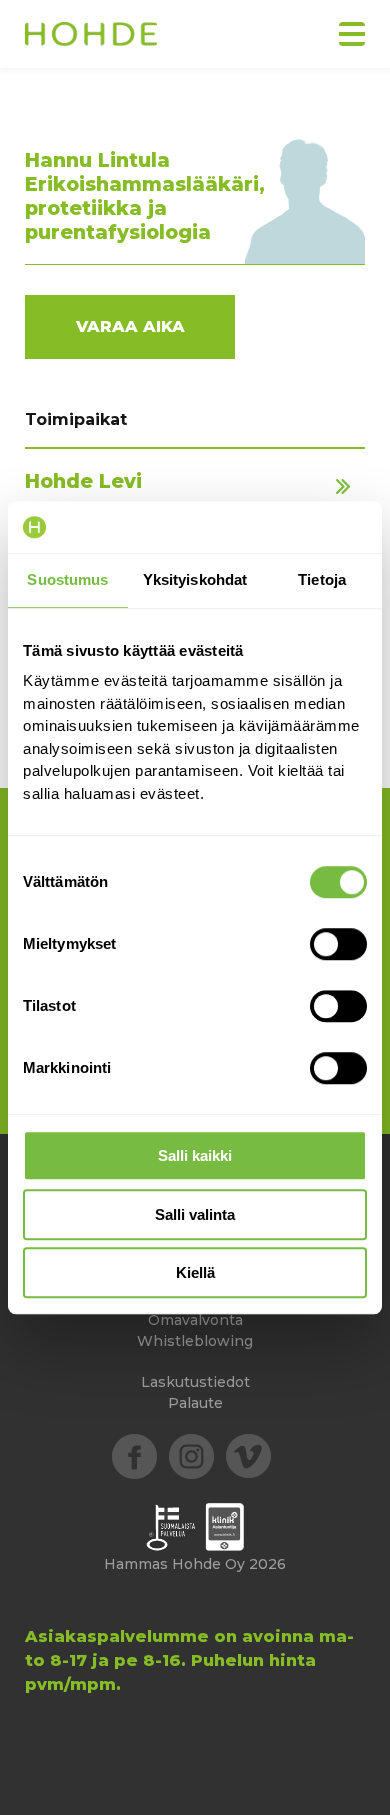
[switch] (338, 944)
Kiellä (195, 1272)
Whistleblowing (195, 1341)
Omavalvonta (195, 1320)
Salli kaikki (195, 1155)
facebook (134, 1456)
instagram (191, 1456)
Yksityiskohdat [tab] (195, 579)
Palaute (195, 1403)
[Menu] (352, 34)
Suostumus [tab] (67, 579)
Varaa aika (130, 326)
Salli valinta (195, 1214)
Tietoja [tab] (322, 579)
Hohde (91, 36)
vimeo (248, 1456)
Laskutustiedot (195, 1382)
